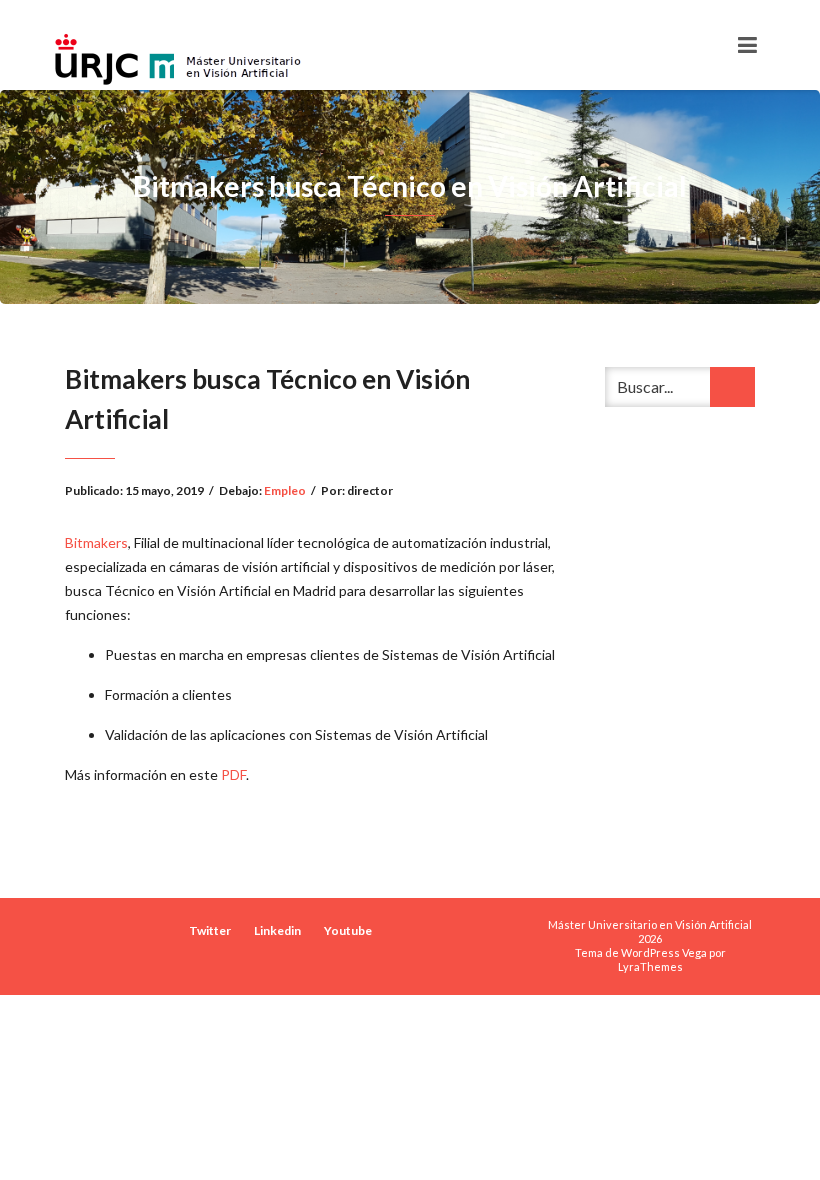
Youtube (348, 930)
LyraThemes (650, 966)
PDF (233, 774)
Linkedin (277, 930)
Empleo (285, 490)
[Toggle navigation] (747, 45)
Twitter (210, 930)
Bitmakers (96, 542)
